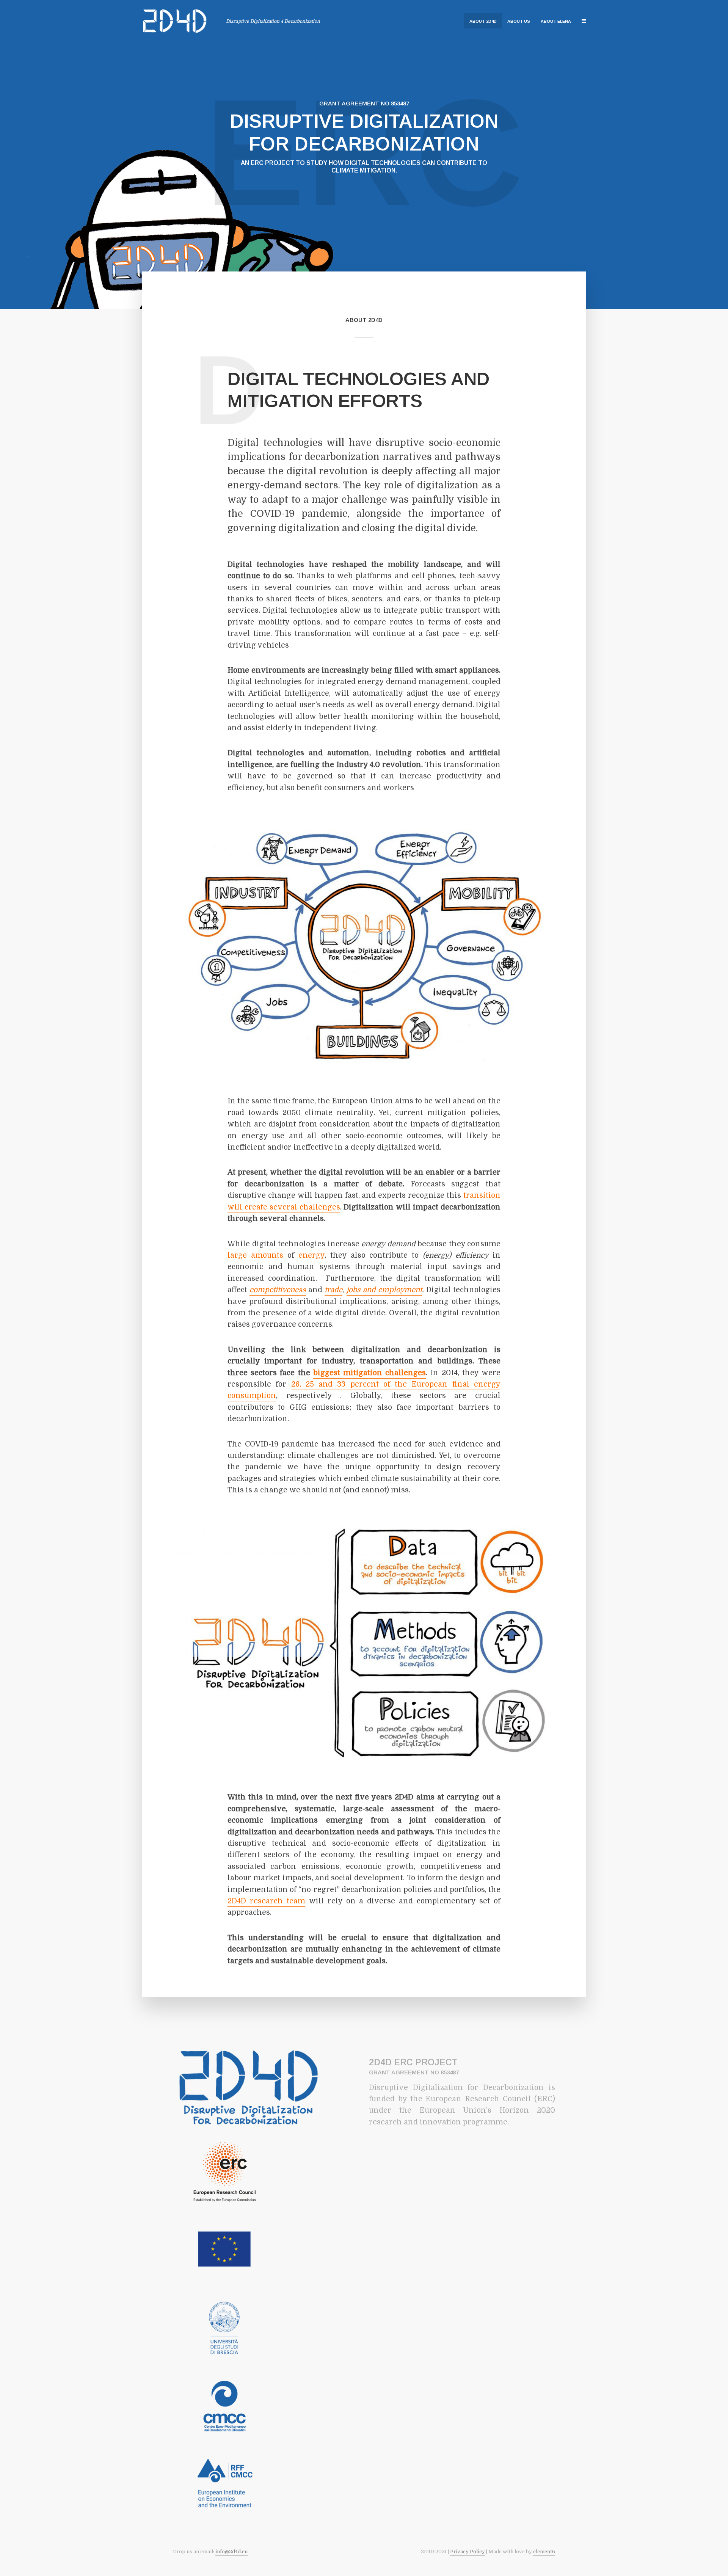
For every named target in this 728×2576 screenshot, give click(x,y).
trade (333, 1290)
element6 (544, 2552)
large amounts (255, 1255)
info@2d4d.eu (231, 2552)
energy (311, 1255)
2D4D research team (266, 1901)
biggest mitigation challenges (369, 1373)
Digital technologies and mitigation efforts (359, 390)
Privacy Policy (468, 2552)
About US (519, 21)
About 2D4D (483, 21)
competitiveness (278, 1290)
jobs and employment (384, 1290)
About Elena (556, 21)
